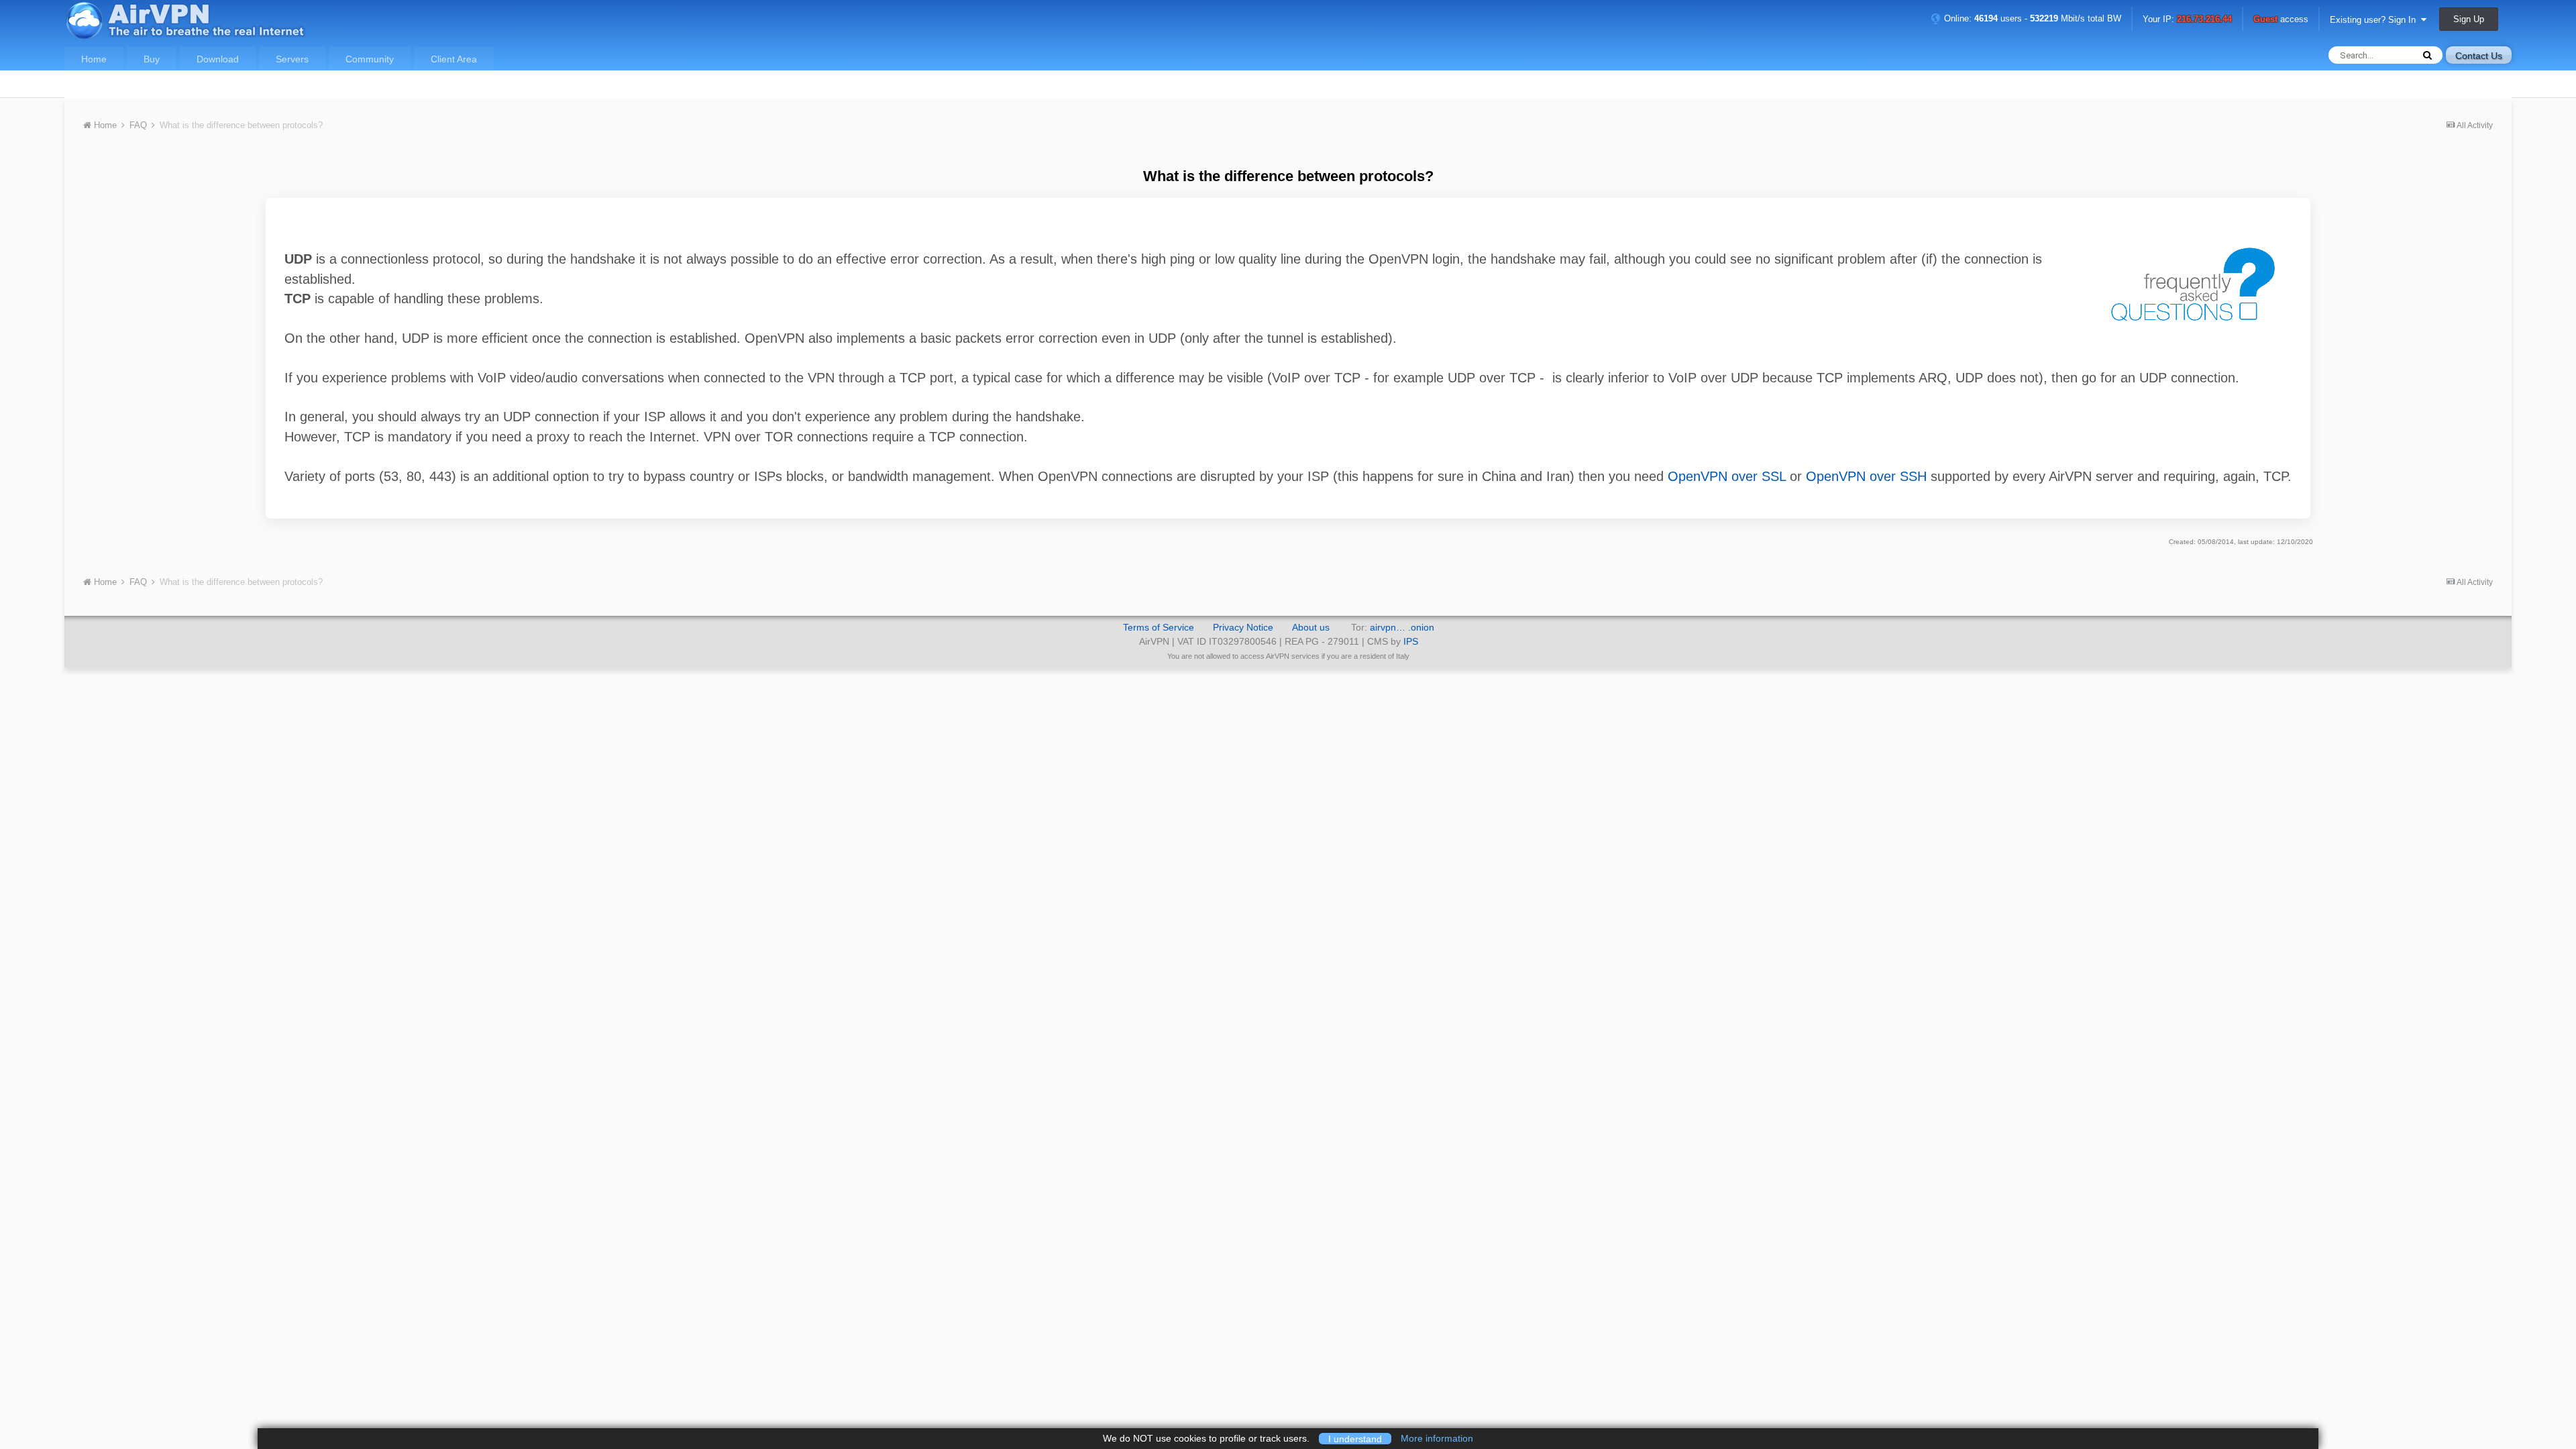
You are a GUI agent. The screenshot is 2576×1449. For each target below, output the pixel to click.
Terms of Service (1159, 627)
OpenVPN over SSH (1866, 476)
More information (1437, 1438)
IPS (1411, 641)
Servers (292, 59)
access (2281, 20)
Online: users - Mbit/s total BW (2031, 18)
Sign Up (2469, 19)
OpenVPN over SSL (1727, 476)
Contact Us (2479, 56)
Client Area (454, 59)
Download (218, 59)
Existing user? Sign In (2375, 20)
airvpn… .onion (1402, 627)
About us (1311, 627)
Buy (152, 59)
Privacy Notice (1243, 627)
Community (370, 59)
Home (94, 59)
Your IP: (2187, 20)
